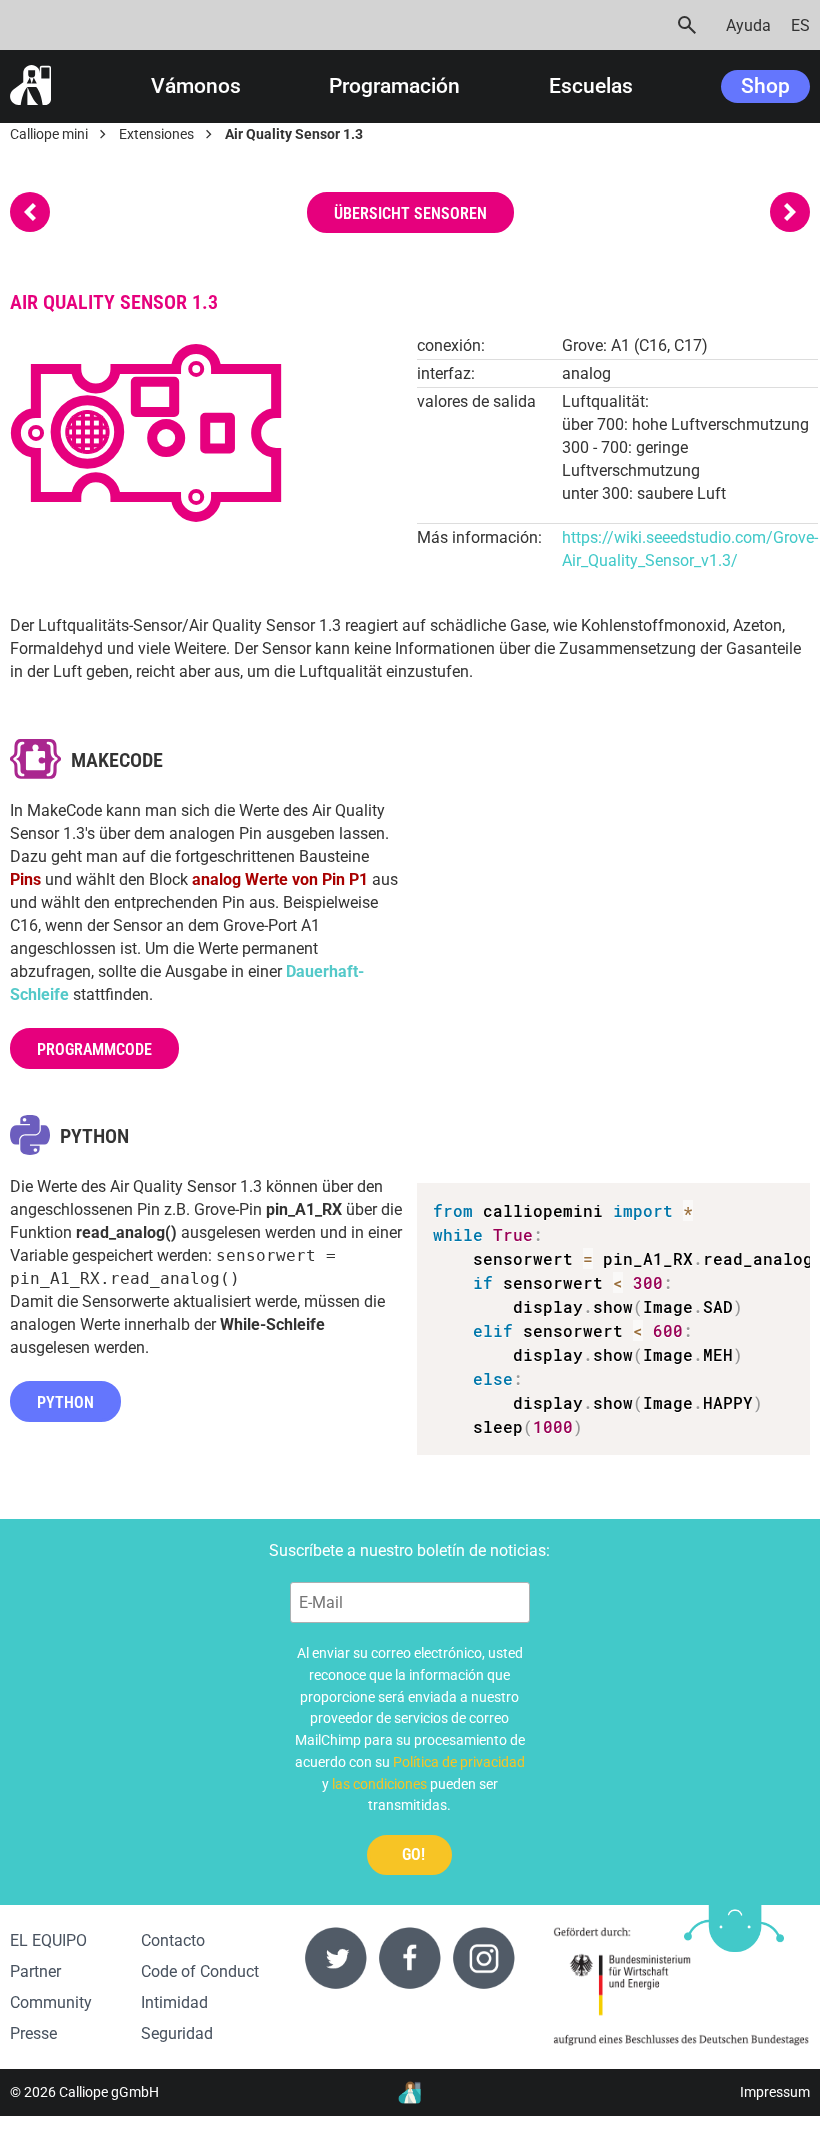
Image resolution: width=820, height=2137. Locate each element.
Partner (35, 1971)
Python (65, 1402)
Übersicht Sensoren (410, 213)
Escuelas (591, 86)
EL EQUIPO (48, 1940)
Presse (33, 2033)
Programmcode (94, 1049)
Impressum (775, 2092)
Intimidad (174, 2002)
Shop (765, 86)
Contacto (173, 1940)
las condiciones (379, 1784)
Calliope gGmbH (109, 2092)
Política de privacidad (459, 1762)
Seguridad (177, 2033)
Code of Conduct (200, 1971)
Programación (394, 86)
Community (51, 2002)
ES (800, 25)
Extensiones (156, 134)
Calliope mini (49, 134)
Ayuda (748, 25)
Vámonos (196, 86)
